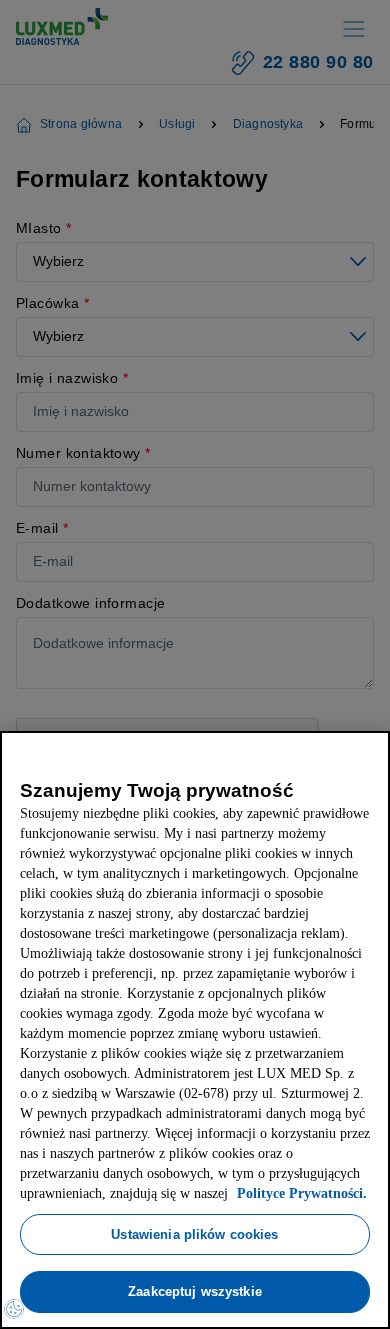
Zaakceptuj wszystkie (195, 1291)
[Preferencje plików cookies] (14, 1309)
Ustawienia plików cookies (194, 1234)
